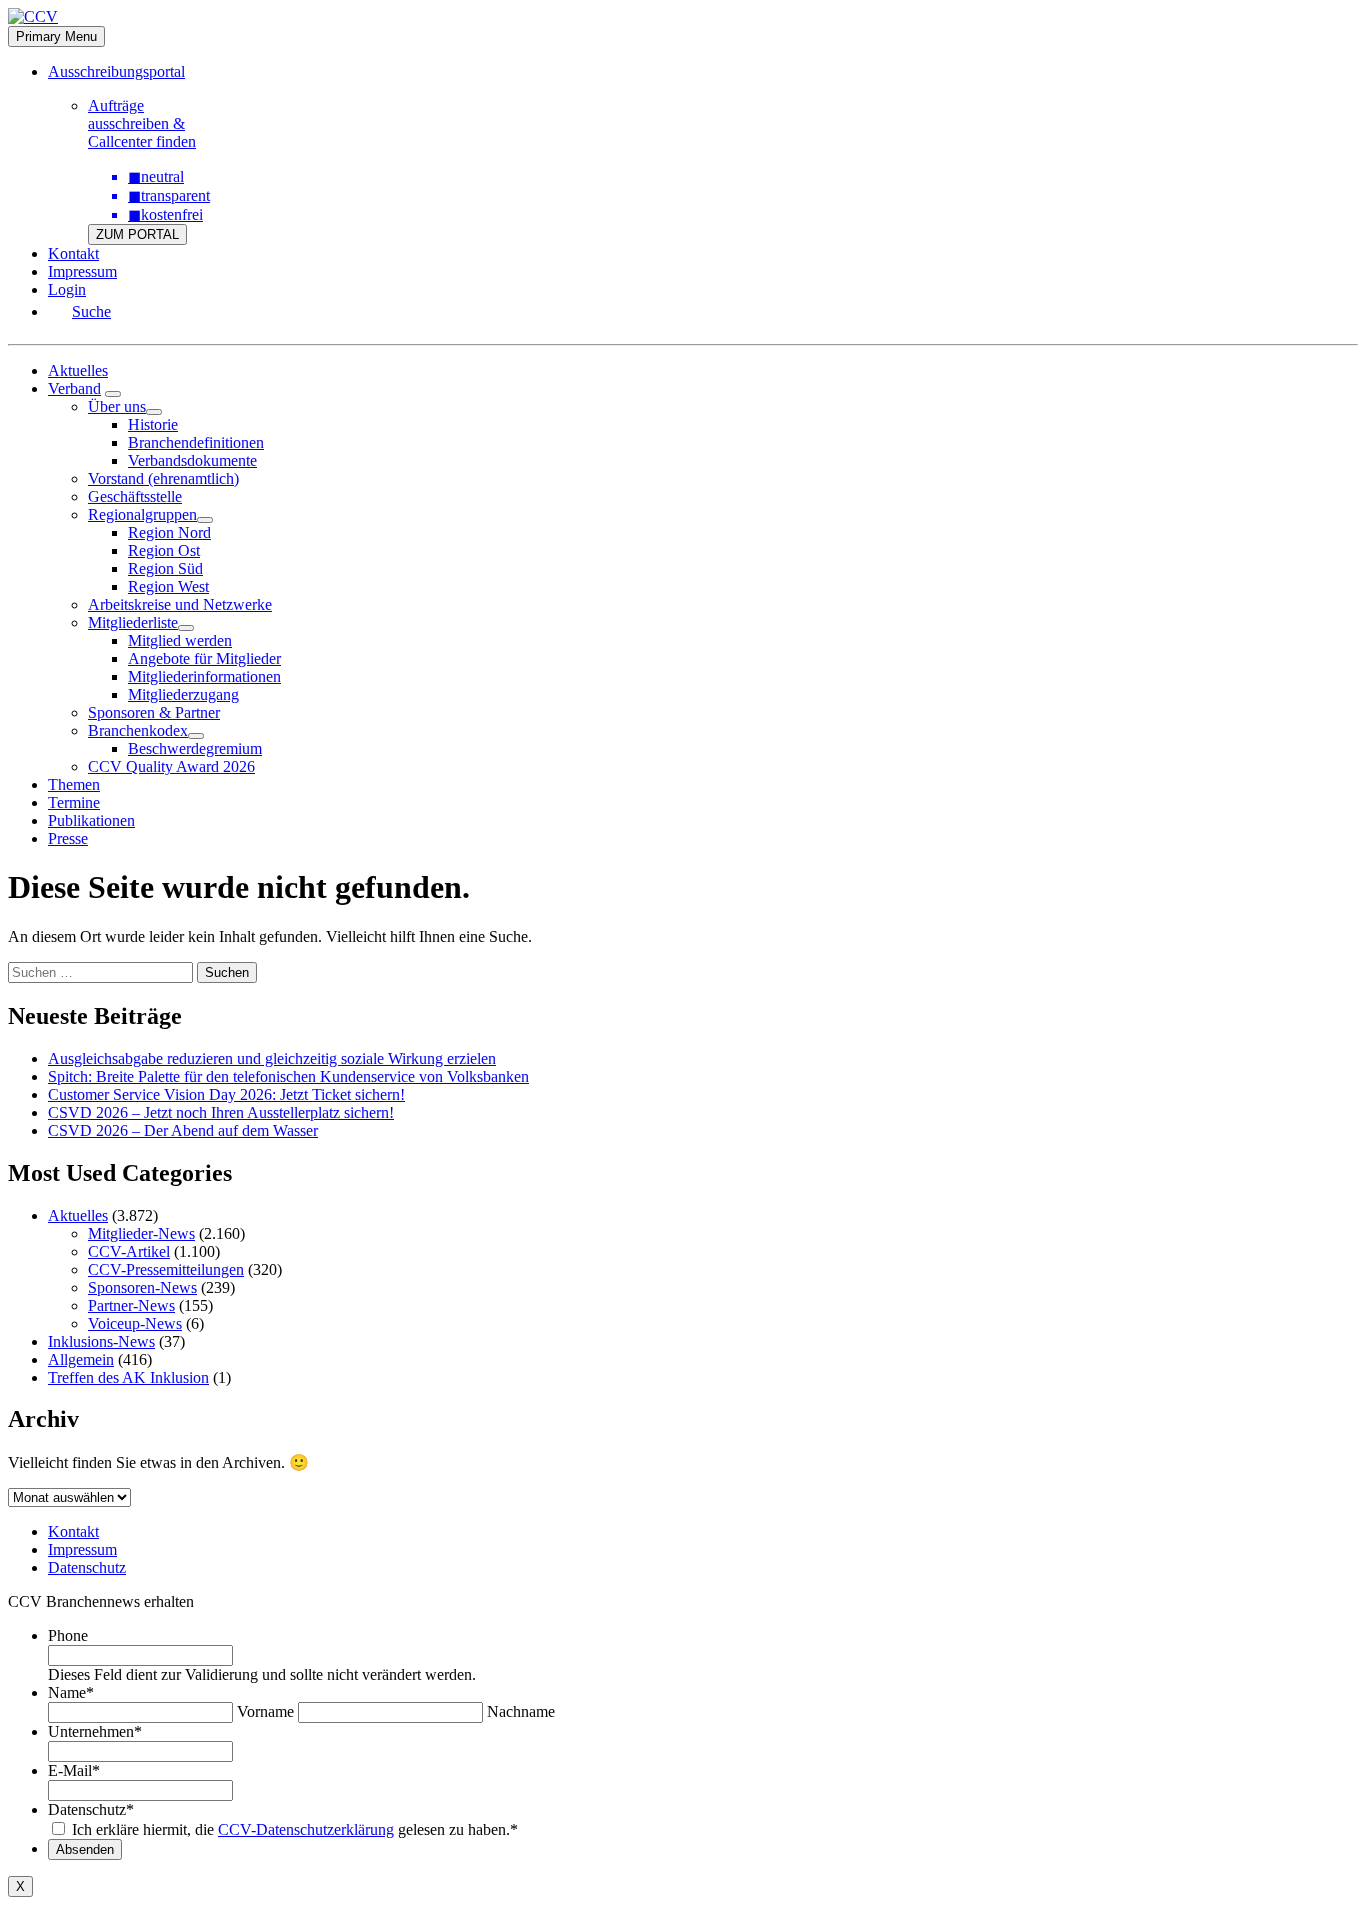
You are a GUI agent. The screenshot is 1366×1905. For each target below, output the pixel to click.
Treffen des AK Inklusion (128, 1377)
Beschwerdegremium (195, 748)
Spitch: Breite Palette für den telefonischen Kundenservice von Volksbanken (288, 1076)
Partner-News (131, 1305)
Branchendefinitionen (196, 442)
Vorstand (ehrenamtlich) (163, 478)
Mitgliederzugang (183, 694)
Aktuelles (78, 370)
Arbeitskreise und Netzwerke (180, 604)
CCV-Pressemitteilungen (166, 1269)
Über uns (117, 406)
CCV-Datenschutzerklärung (306, 1829)
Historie (153, 424)
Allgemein (81, 1359)
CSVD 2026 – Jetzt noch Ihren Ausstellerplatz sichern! (221, 1112)
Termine (74, 802)
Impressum (82, 271)
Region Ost (164, 550)
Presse (68, 838)
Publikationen (91, 820)
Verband (74, 388)
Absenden (85, 1849)
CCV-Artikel (129, 1251)
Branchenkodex (138, 730)
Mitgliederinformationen (204, 676)
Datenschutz (87, 1567)
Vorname (265, 1711)
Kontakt (73, 253)
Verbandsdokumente (192, 460)
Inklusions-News (101, 1341)
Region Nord (169, 532)
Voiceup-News (135, 1323)
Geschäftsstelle (135, 496)
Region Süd (165, 568)
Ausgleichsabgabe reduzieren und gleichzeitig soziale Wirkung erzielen (272, 1058)
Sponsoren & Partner (154, 712)
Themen (74, 784)
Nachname (521, 1711)
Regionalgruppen (142, 514)
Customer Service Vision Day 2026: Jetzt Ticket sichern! (226, 1094)
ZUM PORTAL (137, 234)
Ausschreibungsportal (116, 71)
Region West (168, 586)
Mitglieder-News (141, 1233)
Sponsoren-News (142, 1287)
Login (67, 289)
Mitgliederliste (133, 622)
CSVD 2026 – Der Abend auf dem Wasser (183, 1130)
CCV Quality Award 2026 (171, 766)
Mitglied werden (180, 640)
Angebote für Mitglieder (204, 658)
